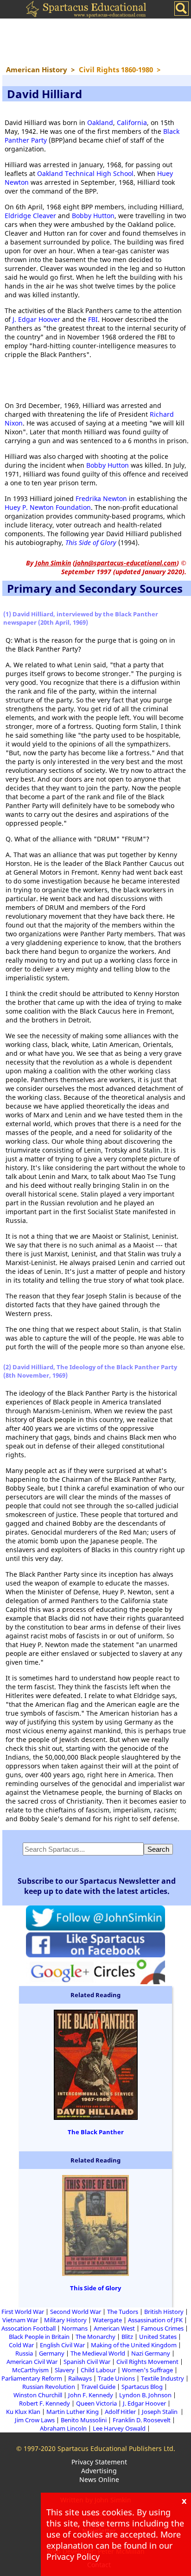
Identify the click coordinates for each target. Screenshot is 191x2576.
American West (114, 2328)
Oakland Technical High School (85, 173)
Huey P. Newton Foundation (48, 507)
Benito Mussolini (84, 2420)
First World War (23, 2312)
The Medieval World (98, 2353)
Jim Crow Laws (35, 2420)
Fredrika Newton (101, 498)
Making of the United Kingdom (134, 2345)
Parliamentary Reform (32, 2378)
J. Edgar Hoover (36, 319)
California (132, 122)
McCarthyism (30, 2370)
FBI (93, 319)
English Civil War (62, 2345)
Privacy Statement (99, 2462)
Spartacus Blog (142, 2387)
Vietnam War (20, 2320)
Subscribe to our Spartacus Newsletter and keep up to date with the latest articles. (97, 1886)
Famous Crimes (162, 2328)
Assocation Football (29, 2328)
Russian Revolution (49, 2387)
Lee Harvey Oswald (119, 2428)
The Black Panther (96, 2132)
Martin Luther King (73, 2412)
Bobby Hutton (93, 216)
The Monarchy (95, 2337)
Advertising (99, 2471)
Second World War (76, 2312)
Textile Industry (162, 2378)
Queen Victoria (96, 2403)
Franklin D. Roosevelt (142, 2420)
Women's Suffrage (147, 2370)
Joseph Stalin (160, 2412)
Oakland (100, 122)
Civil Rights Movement (147, 2362)
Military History (65, 2320)
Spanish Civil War (87, 2362)
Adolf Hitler (120, 2412)
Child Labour (98, 2370)
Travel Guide (98, 2387)
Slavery (65, 2370)
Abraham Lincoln (63, 2428)
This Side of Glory (91, 542)
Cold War (21, 2345)
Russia (24, 2353)
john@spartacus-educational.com (126, 563)
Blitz (127, 2337)
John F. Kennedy (91, 2395)
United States (158, 2337)
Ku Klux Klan (23, 2412)
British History (164, 2312)
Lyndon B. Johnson (145, 2395)
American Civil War (32, 2362)
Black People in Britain (39, 2337)
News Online (99, 2479)
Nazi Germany (151, 2353)
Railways (80, 2378)
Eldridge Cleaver (30, 216)
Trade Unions (116, 2378)
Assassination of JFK (155, 2320)
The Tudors (123, 2312)
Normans (75, 2328)
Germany (52, 2353)
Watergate (107, 2320)
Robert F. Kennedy (45, 2403)
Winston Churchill (38, 2395)
